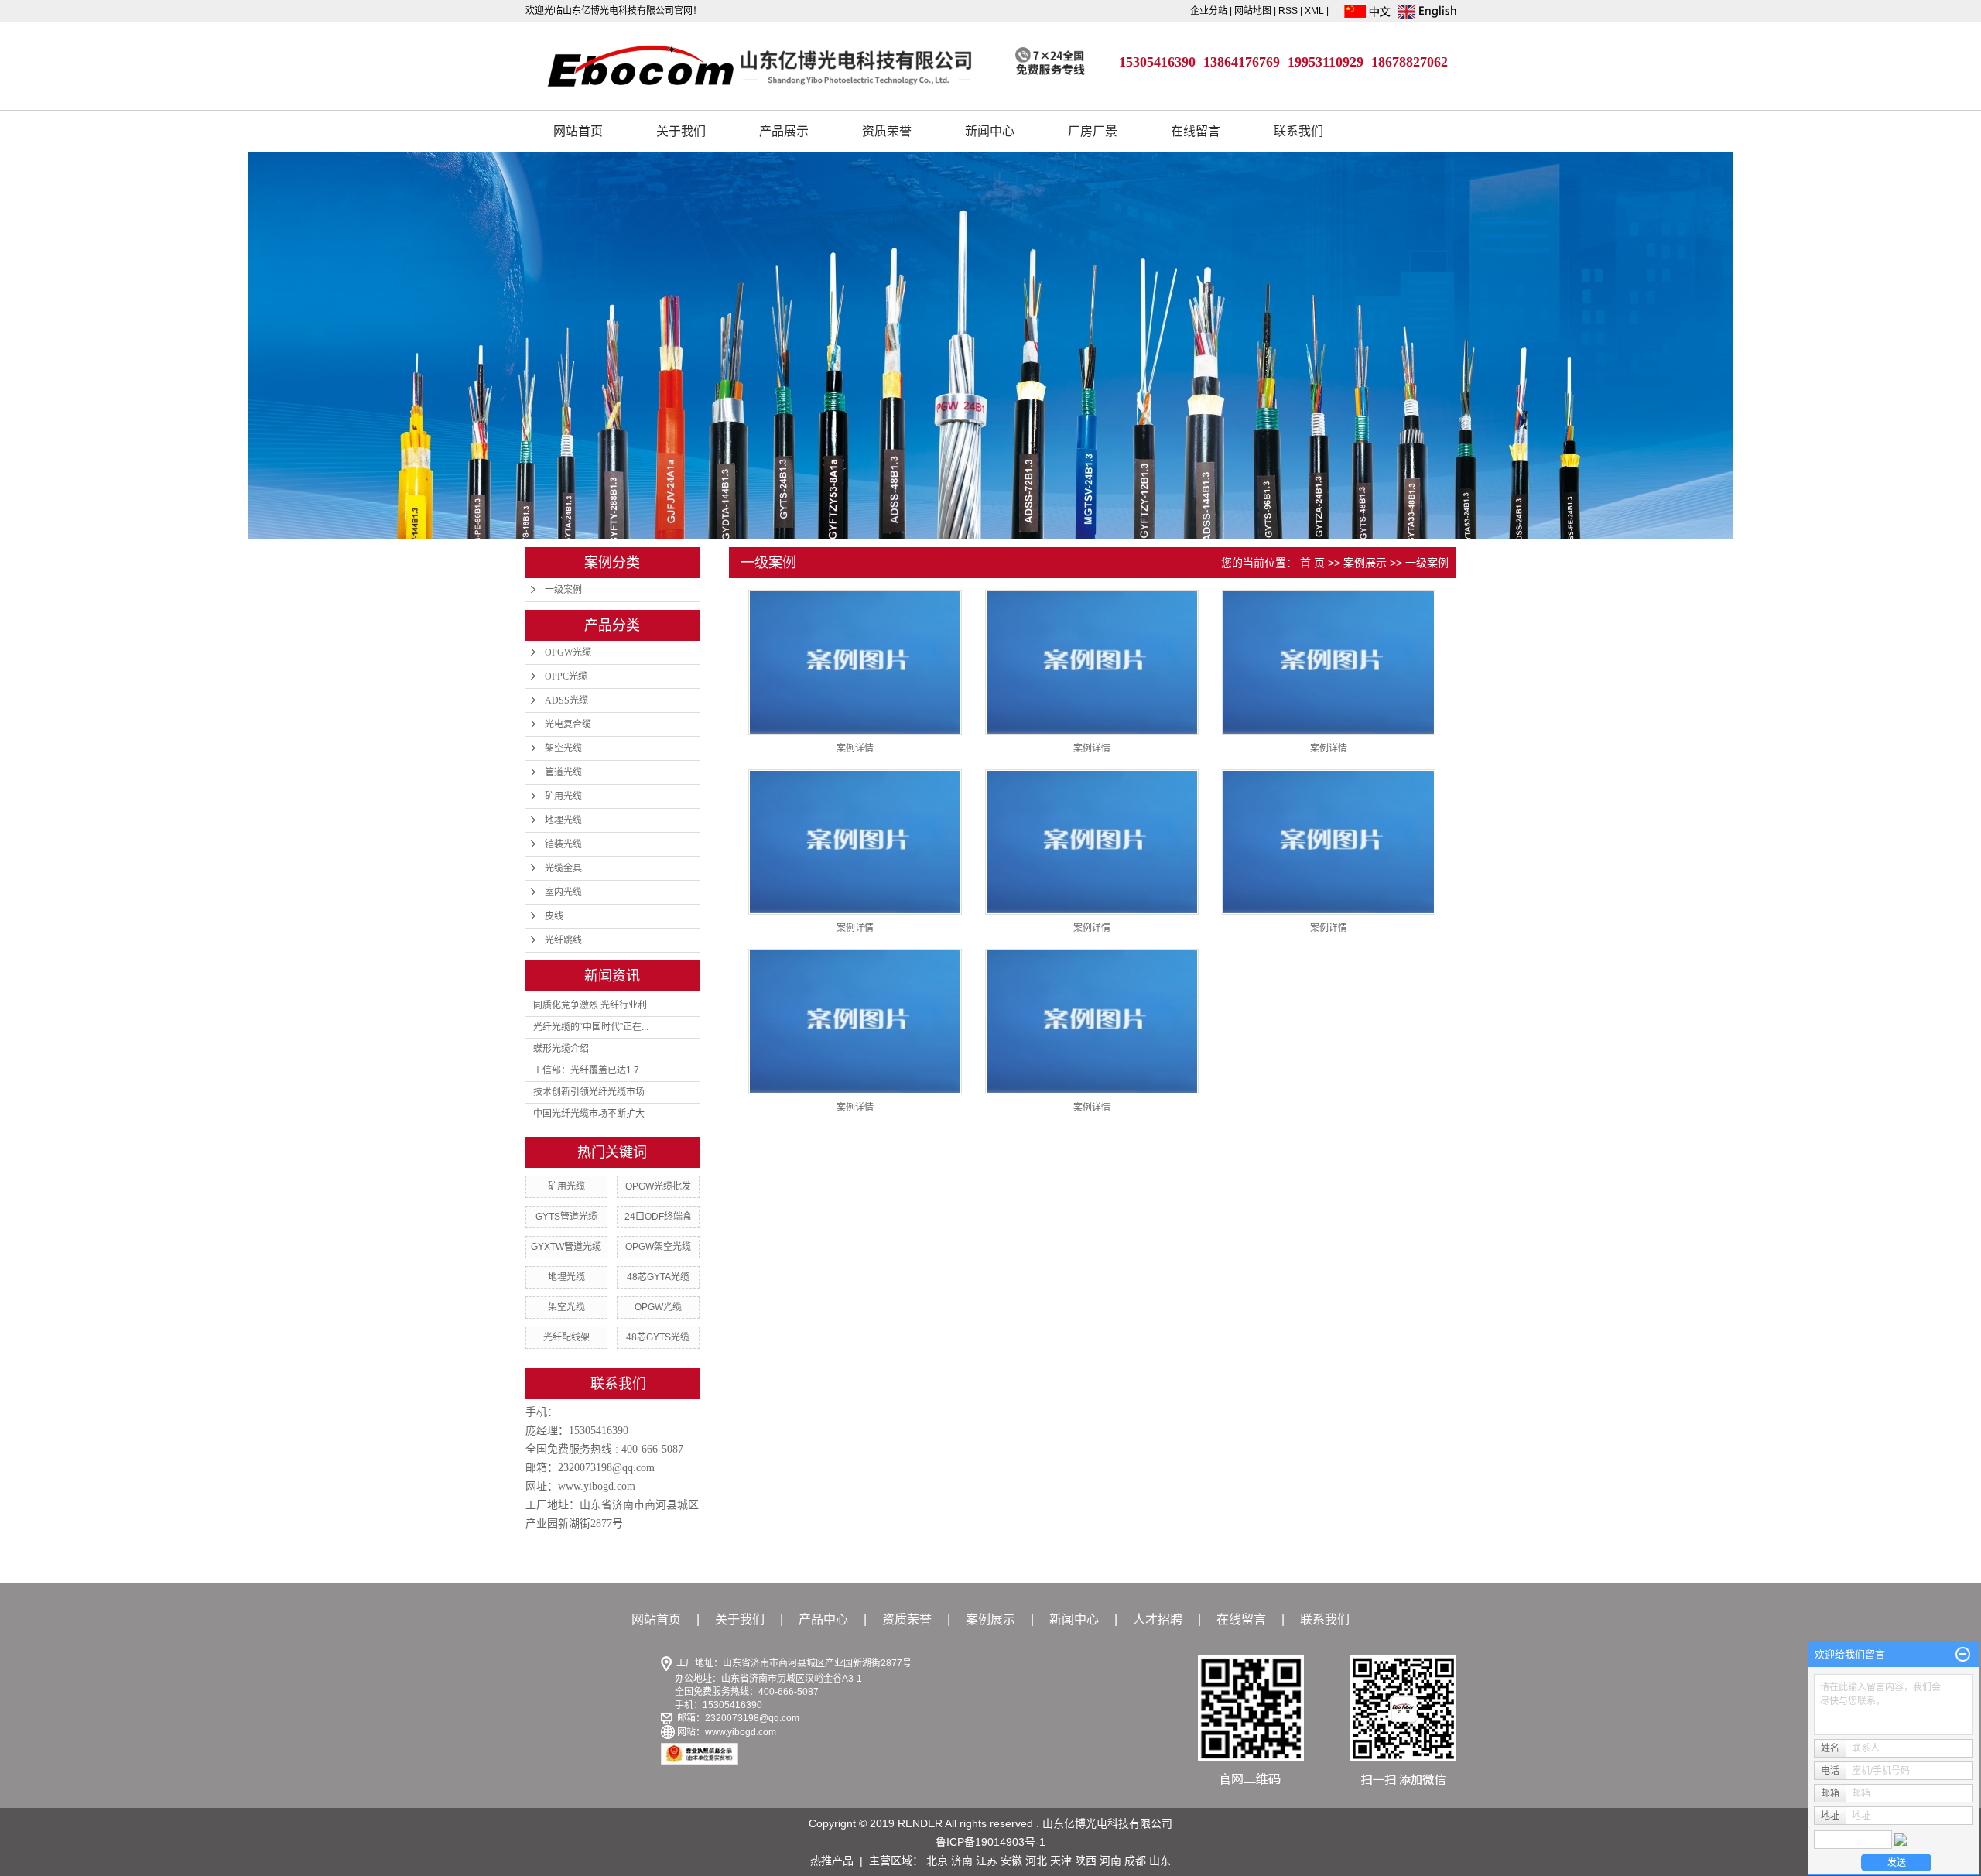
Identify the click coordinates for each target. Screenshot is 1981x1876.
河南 (1110, 1861)
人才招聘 (1158, 1619)
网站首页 (578, 131)
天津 (1061, 1861)
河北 (1036, 1861)
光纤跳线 (563, 940)
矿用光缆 (563, 796)
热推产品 (832, 1861)
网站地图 (1254, 11)
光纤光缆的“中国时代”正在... (591, 1027)
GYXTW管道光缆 (566, 1247)
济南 (962, 1861)
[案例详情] (855, 662)
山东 (1160, 1861)
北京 (937, 1861)
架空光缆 (563, 748)
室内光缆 (563, 892)
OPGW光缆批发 (658, 1186)
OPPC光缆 (566, 676)
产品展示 (784, 131)
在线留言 (1196, 131)
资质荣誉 (887, 131)
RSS (1288, 11)
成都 (1135, 1861)
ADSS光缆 (566, 700)
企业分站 (1209, 11)
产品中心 (823, 1619)
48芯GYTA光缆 (658, 1277)
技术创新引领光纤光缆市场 (589, 1092)
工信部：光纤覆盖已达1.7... (590, 1070)
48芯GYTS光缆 (658, 1337)
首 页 (1312, 563)
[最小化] (1963, 1655)
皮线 (554, 916)
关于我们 (681, 131)
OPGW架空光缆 (658, 1247)
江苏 (987, 1861)
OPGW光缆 (568, 652)
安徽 (1011, 1861)
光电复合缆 (568, 724)
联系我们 (1298, 131)
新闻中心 (990, 131)
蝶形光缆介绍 (561, 1049)
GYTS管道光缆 (566, 1217)
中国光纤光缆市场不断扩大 (589, 1114)
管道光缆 (563, 772)
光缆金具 (563, 868)
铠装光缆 (563, 844)
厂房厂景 (1093, 131)
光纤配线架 (566, 1337)
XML (1314, 11)
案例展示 (1365, 563)
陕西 (1086, 1861)
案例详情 (855, 748)
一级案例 (563, 590)
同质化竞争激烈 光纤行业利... (594, 1005)
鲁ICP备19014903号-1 (990, 1842)
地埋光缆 (563, 820)
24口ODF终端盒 (658, 1217)
